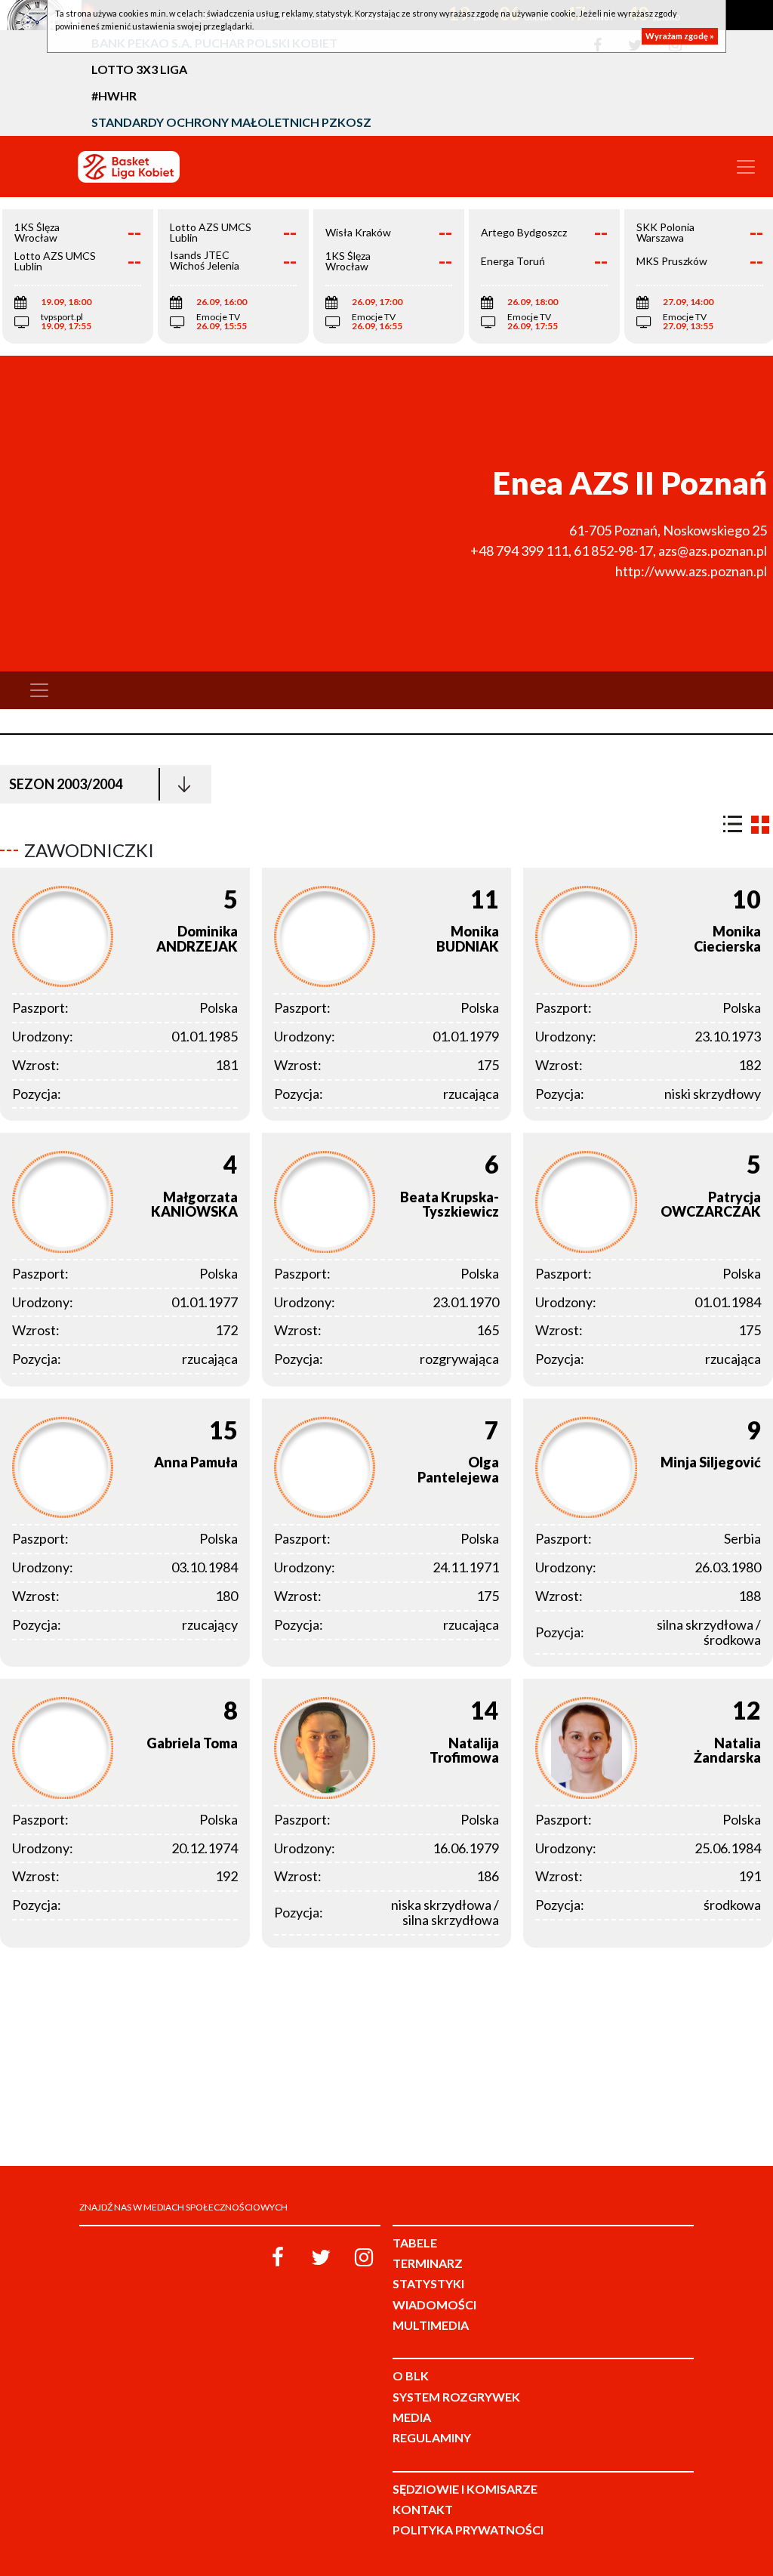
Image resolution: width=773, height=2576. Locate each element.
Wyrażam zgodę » (680, 36)
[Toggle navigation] (746, 167)
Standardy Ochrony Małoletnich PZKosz (231, 122)
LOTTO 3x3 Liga (139, 69)
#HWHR (114, 96)
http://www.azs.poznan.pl (691, 571)
